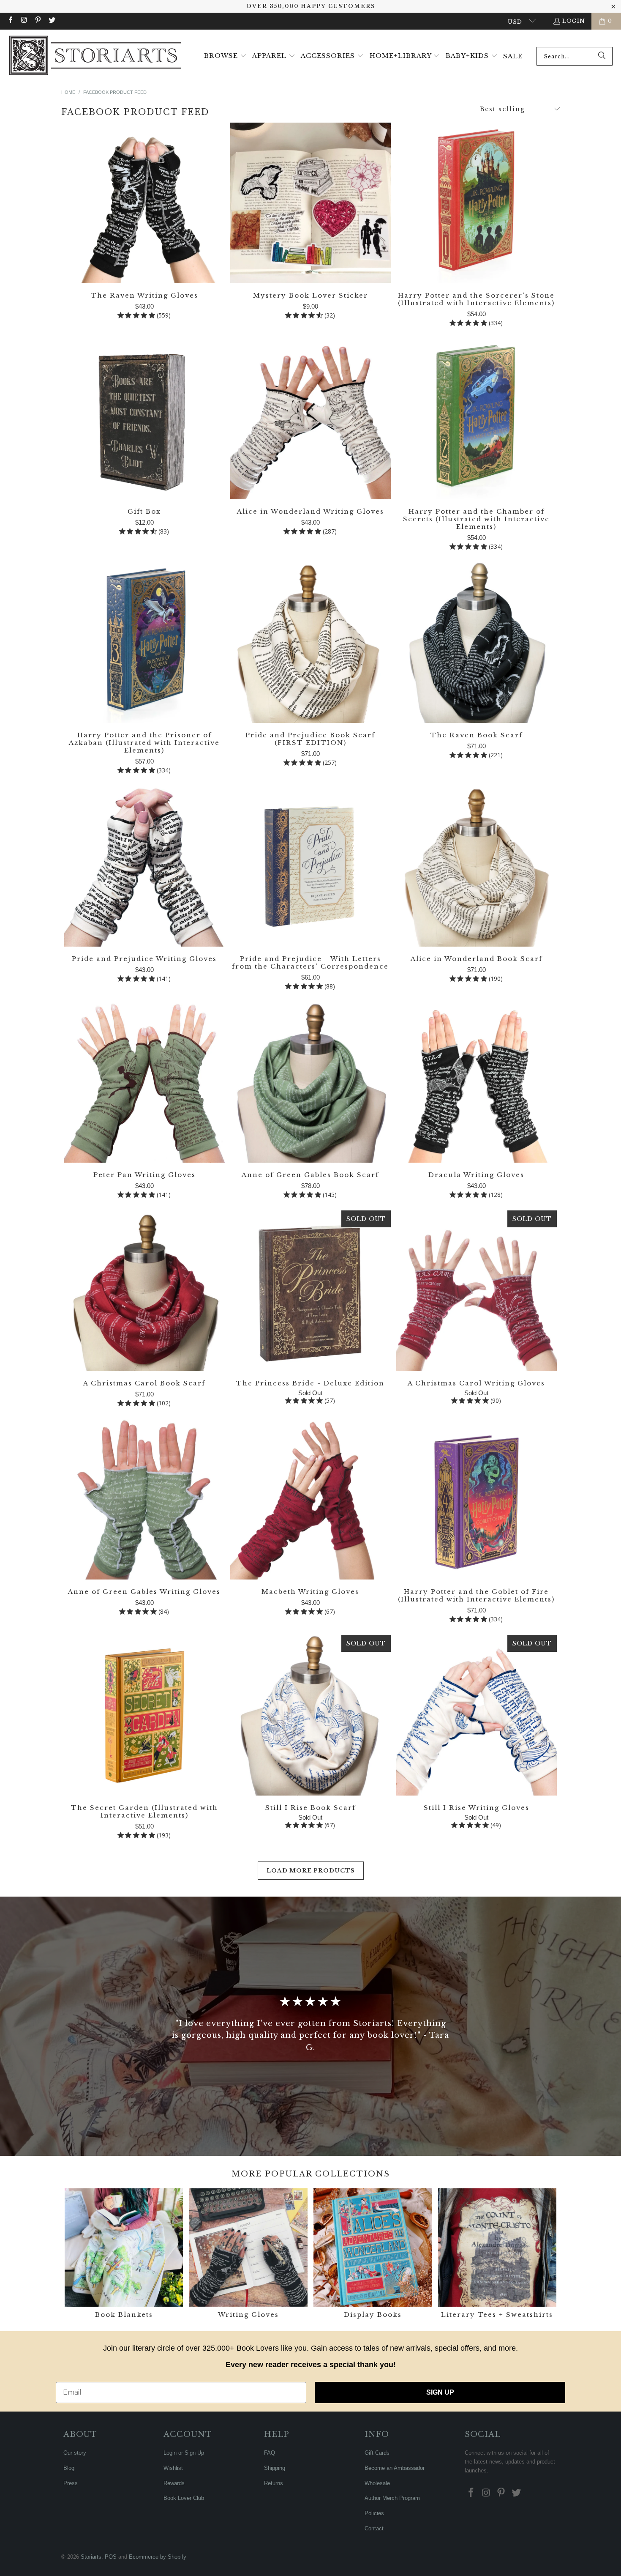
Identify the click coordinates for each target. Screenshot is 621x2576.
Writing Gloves (248, 2254)
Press (71, 2483)
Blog (69, 2468)
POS (111, 2557)
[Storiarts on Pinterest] (38, 21)
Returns (274, 2483)
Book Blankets (124, 2254)
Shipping (275, 2468)
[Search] (602, 56)
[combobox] (575, 56)
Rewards (174, 2483)
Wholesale (377, 2483)
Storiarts (91, 2557)
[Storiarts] (95, 56)
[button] (225, 56)
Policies (374, 2513)
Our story (75, 2453)
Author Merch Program (392, 2498)
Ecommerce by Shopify (158, 2557)
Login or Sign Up (184, 2453)
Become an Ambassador (395, 2468)
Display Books (373, 2254)
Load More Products (311, 1871)
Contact (374, 2528)
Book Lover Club (184, 2498)
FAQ (270, 2453)
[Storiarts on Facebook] (10, 21)
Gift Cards (377, 2453)
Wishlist (173, 2468)
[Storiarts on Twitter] (51, 21)
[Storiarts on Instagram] (24, 21)
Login (574, 21)
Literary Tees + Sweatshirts (497, 2254)
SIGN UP (440, 2392)
